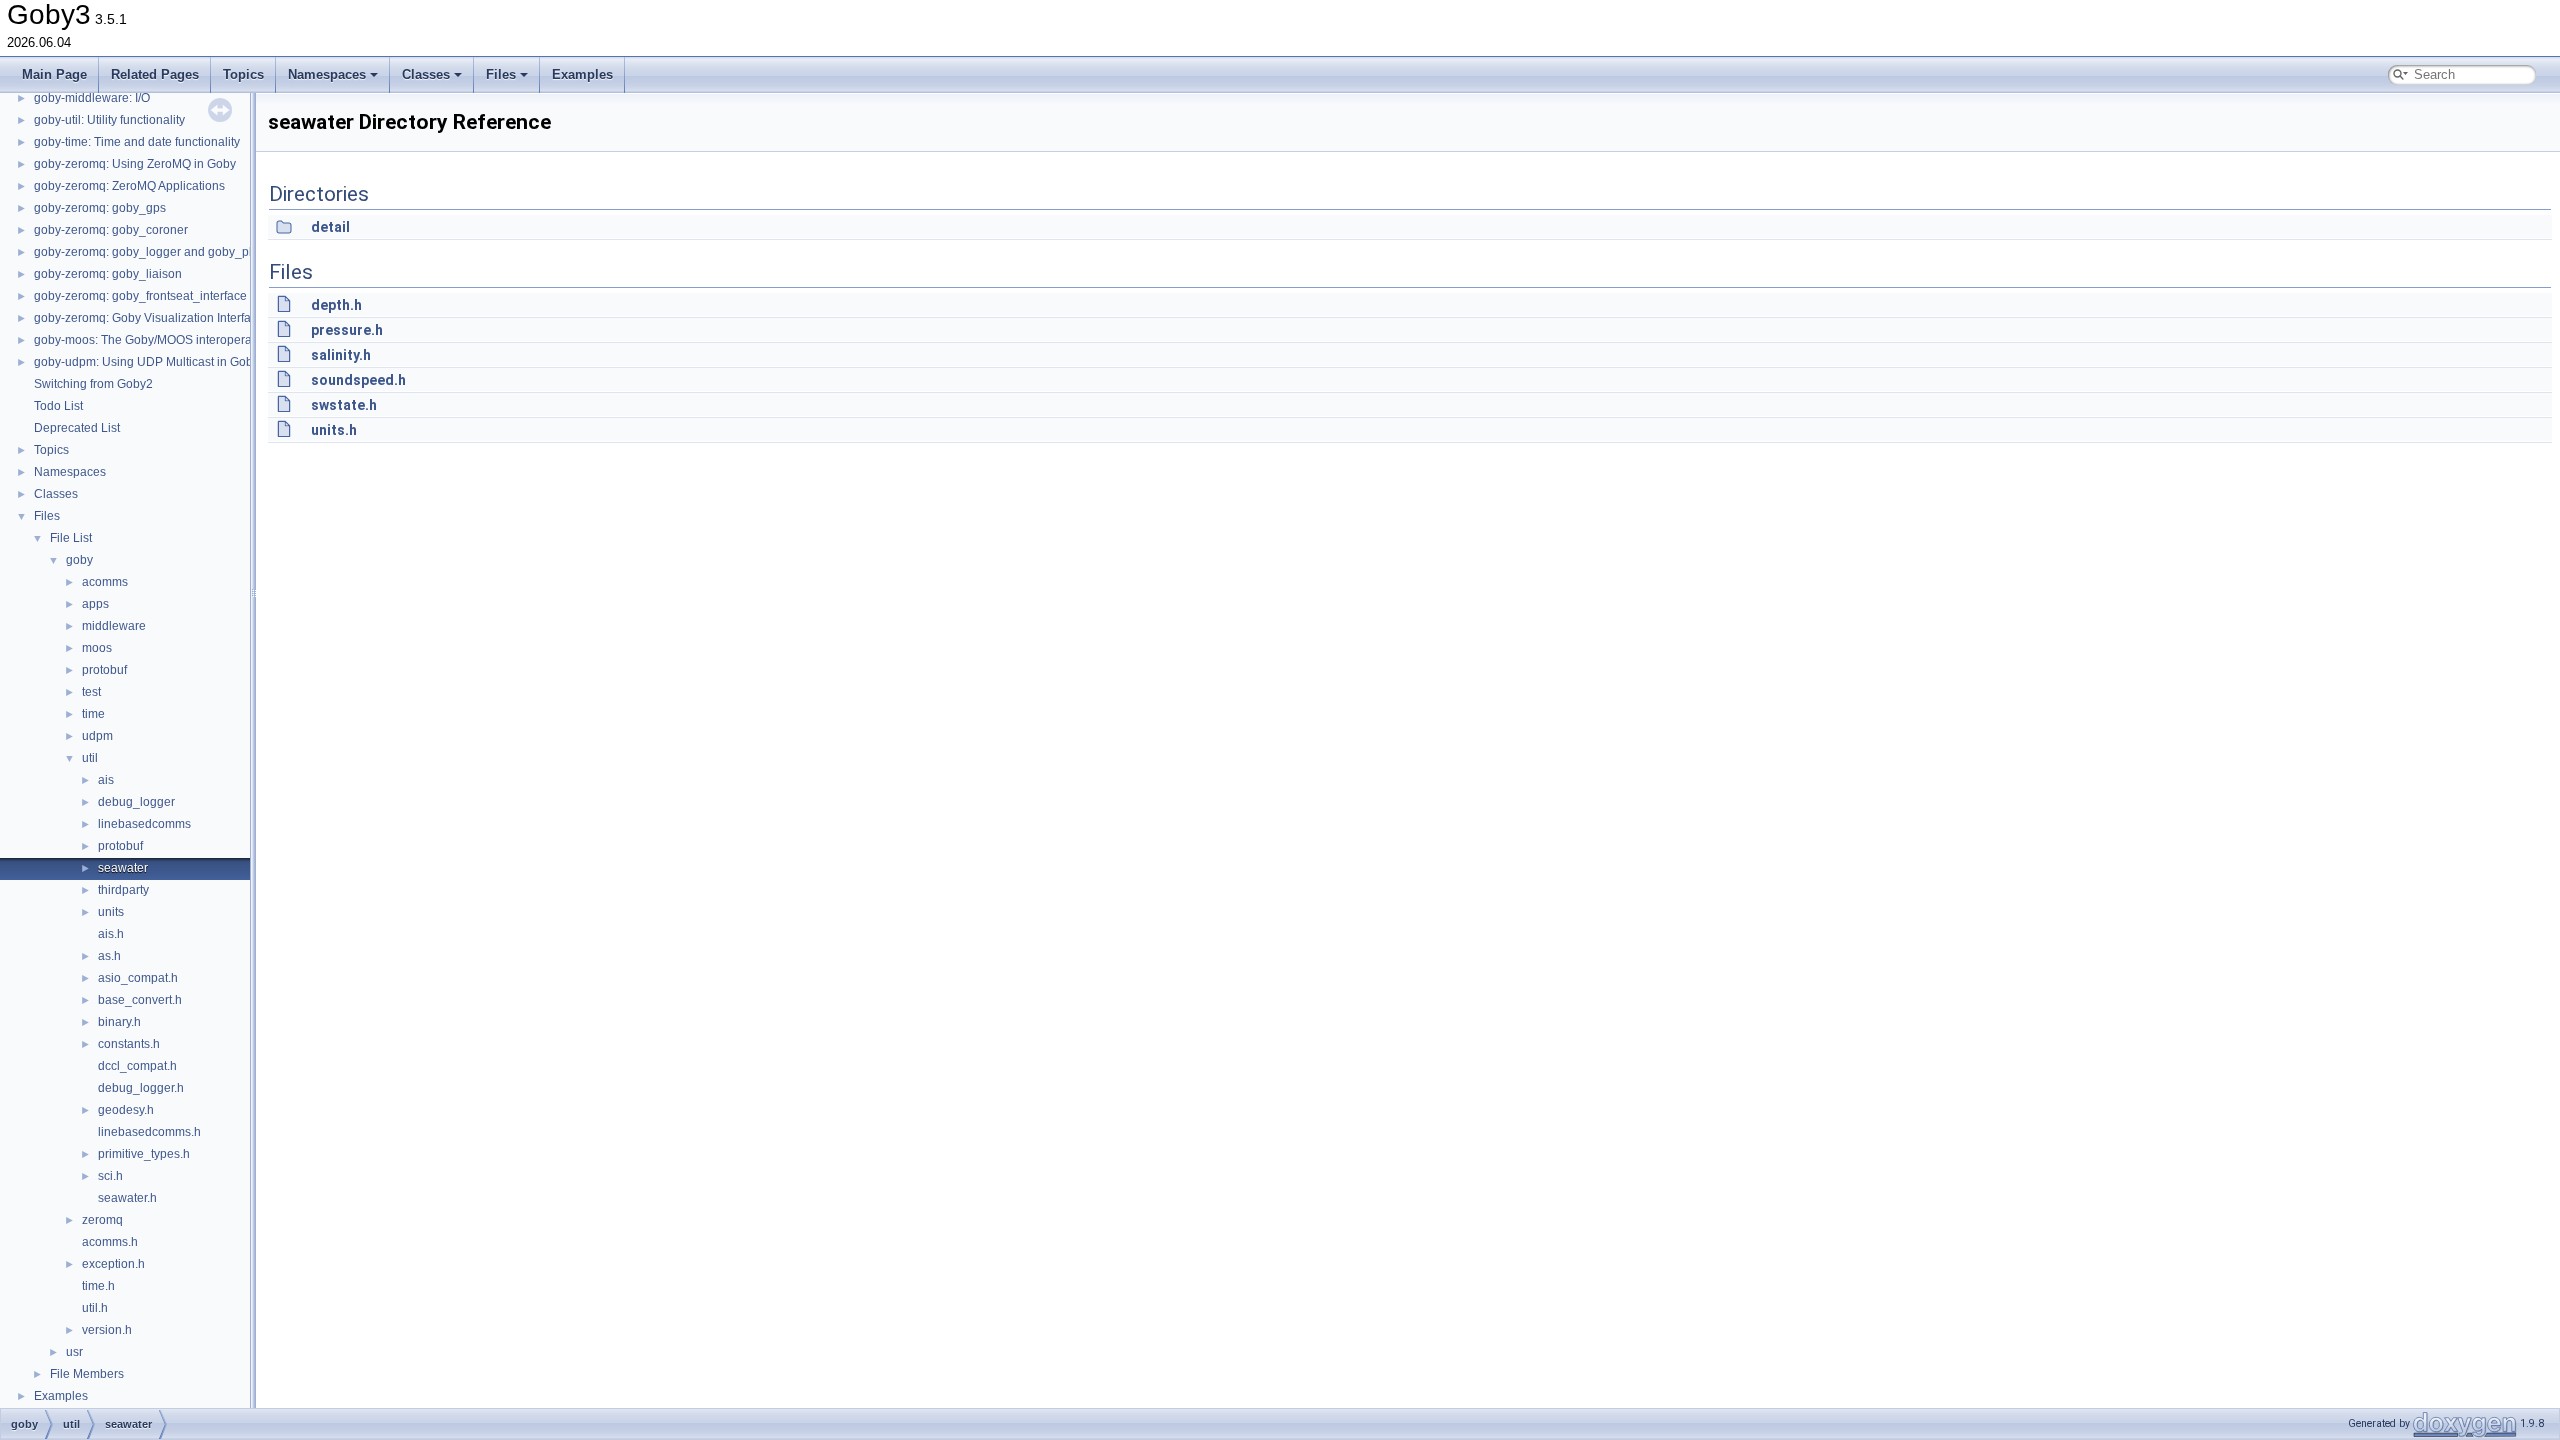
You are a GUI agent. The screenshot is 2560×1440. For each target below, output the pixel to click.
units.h (334, 430)
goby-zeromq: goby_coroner (111, 230)
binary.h (119, 1022)
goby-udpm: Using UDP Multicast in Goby (146, 362)
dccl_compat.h (137, 1066)
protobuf (104, 670)
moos (97, 648)
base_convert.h (140, 1000)
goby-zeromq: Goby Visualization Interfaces (152, 318)
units (111, 912)
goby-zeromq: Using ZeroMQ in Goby (135, 164)
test (91, 692)
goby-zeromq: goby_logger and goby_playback (162, 252)
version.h (107, 1330)
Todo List (58, 406)
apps (95, 604)
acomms (105, 582)
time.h (98, 1286)
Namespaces (327, 74)
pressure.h (347, 330)
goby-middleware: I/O (92, 98)
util (90, 758)
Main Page (54, 74)
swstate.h (344, 405)
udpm (97, 736)
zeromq (102, 1220)
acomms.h (110, 1242)
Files (501, 74)
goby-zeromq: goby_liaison (108, 274)
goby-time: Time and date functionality (137, 142)
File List (71, 538)
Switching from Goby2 (93, 384)
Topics (243, 74)
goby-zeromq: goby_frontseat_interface (140, 296)
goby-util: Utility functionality (109, 120)
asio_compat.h (138, 978)
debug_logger (136, 802)
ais (106, 780)
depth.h (336, 305)
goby (79, 560)
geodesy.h (126, 1110)
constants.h (129, 1044)
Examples (582, 74)
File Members (87, 1374)
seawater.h (127, 1198)
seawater (123, 868)
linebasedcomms (144, 824)
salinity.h (341, 355)
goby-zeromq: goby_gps (100, 208)
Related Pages (155, 74)
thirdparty (123, 890)
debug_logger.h (141, 1088)
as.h (109, 956)
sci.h (110, 1176)
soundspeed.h (358, 380)
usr (74, 1352)
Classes (426, 74)
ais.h (111, 934)
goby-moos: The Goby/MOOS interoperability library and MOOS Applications (240, 340)
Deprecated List (77, 428)
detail (330, 227)
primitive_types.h (144, 1154)
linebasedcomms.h (149, 1132)
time (93, 714)
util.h (95, 1308)
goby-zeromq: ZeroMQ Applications (129, 186)
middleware (114, 626)
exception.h (113, 1264)
